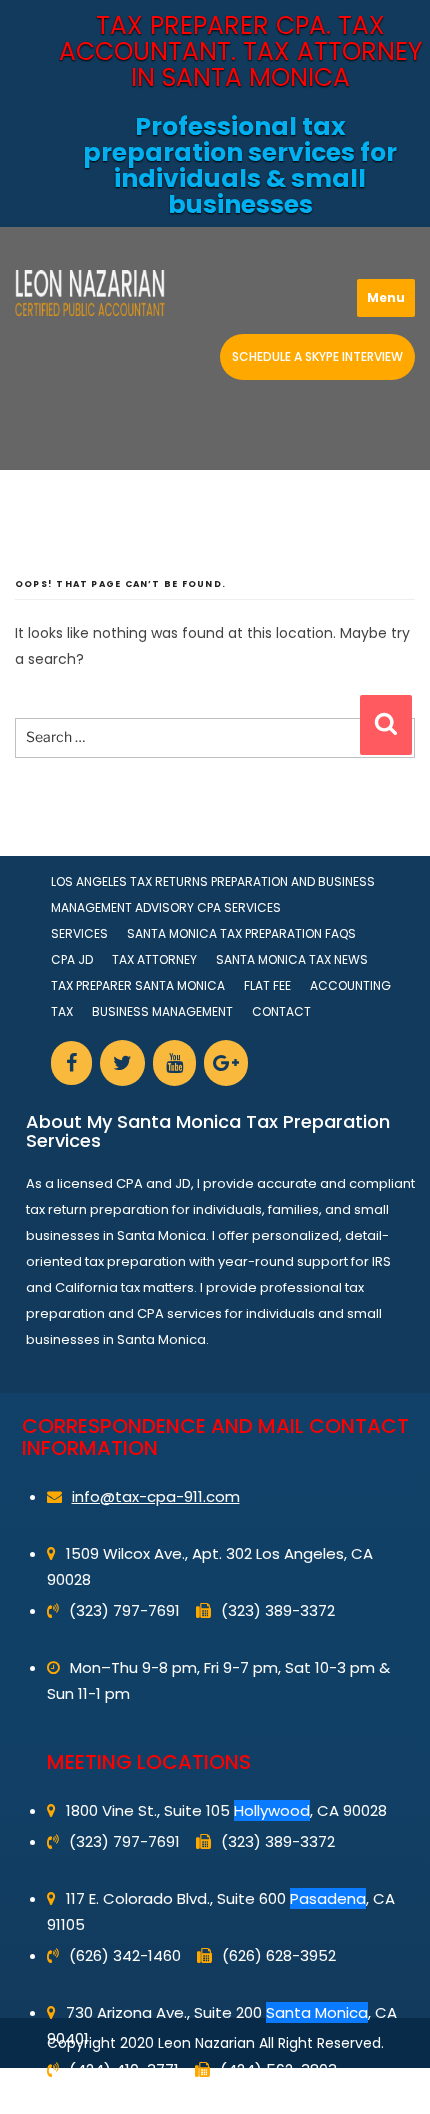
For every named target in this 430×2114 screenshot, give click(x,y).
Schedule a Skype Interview (317, 356)
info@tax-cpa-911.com (156, 1496)
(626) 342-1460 (125, 1955)
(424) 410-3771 (124, 2069)
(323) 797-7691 (124, 1610)
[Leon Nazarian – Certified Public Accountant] (90, 293)
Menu (386, 297)
